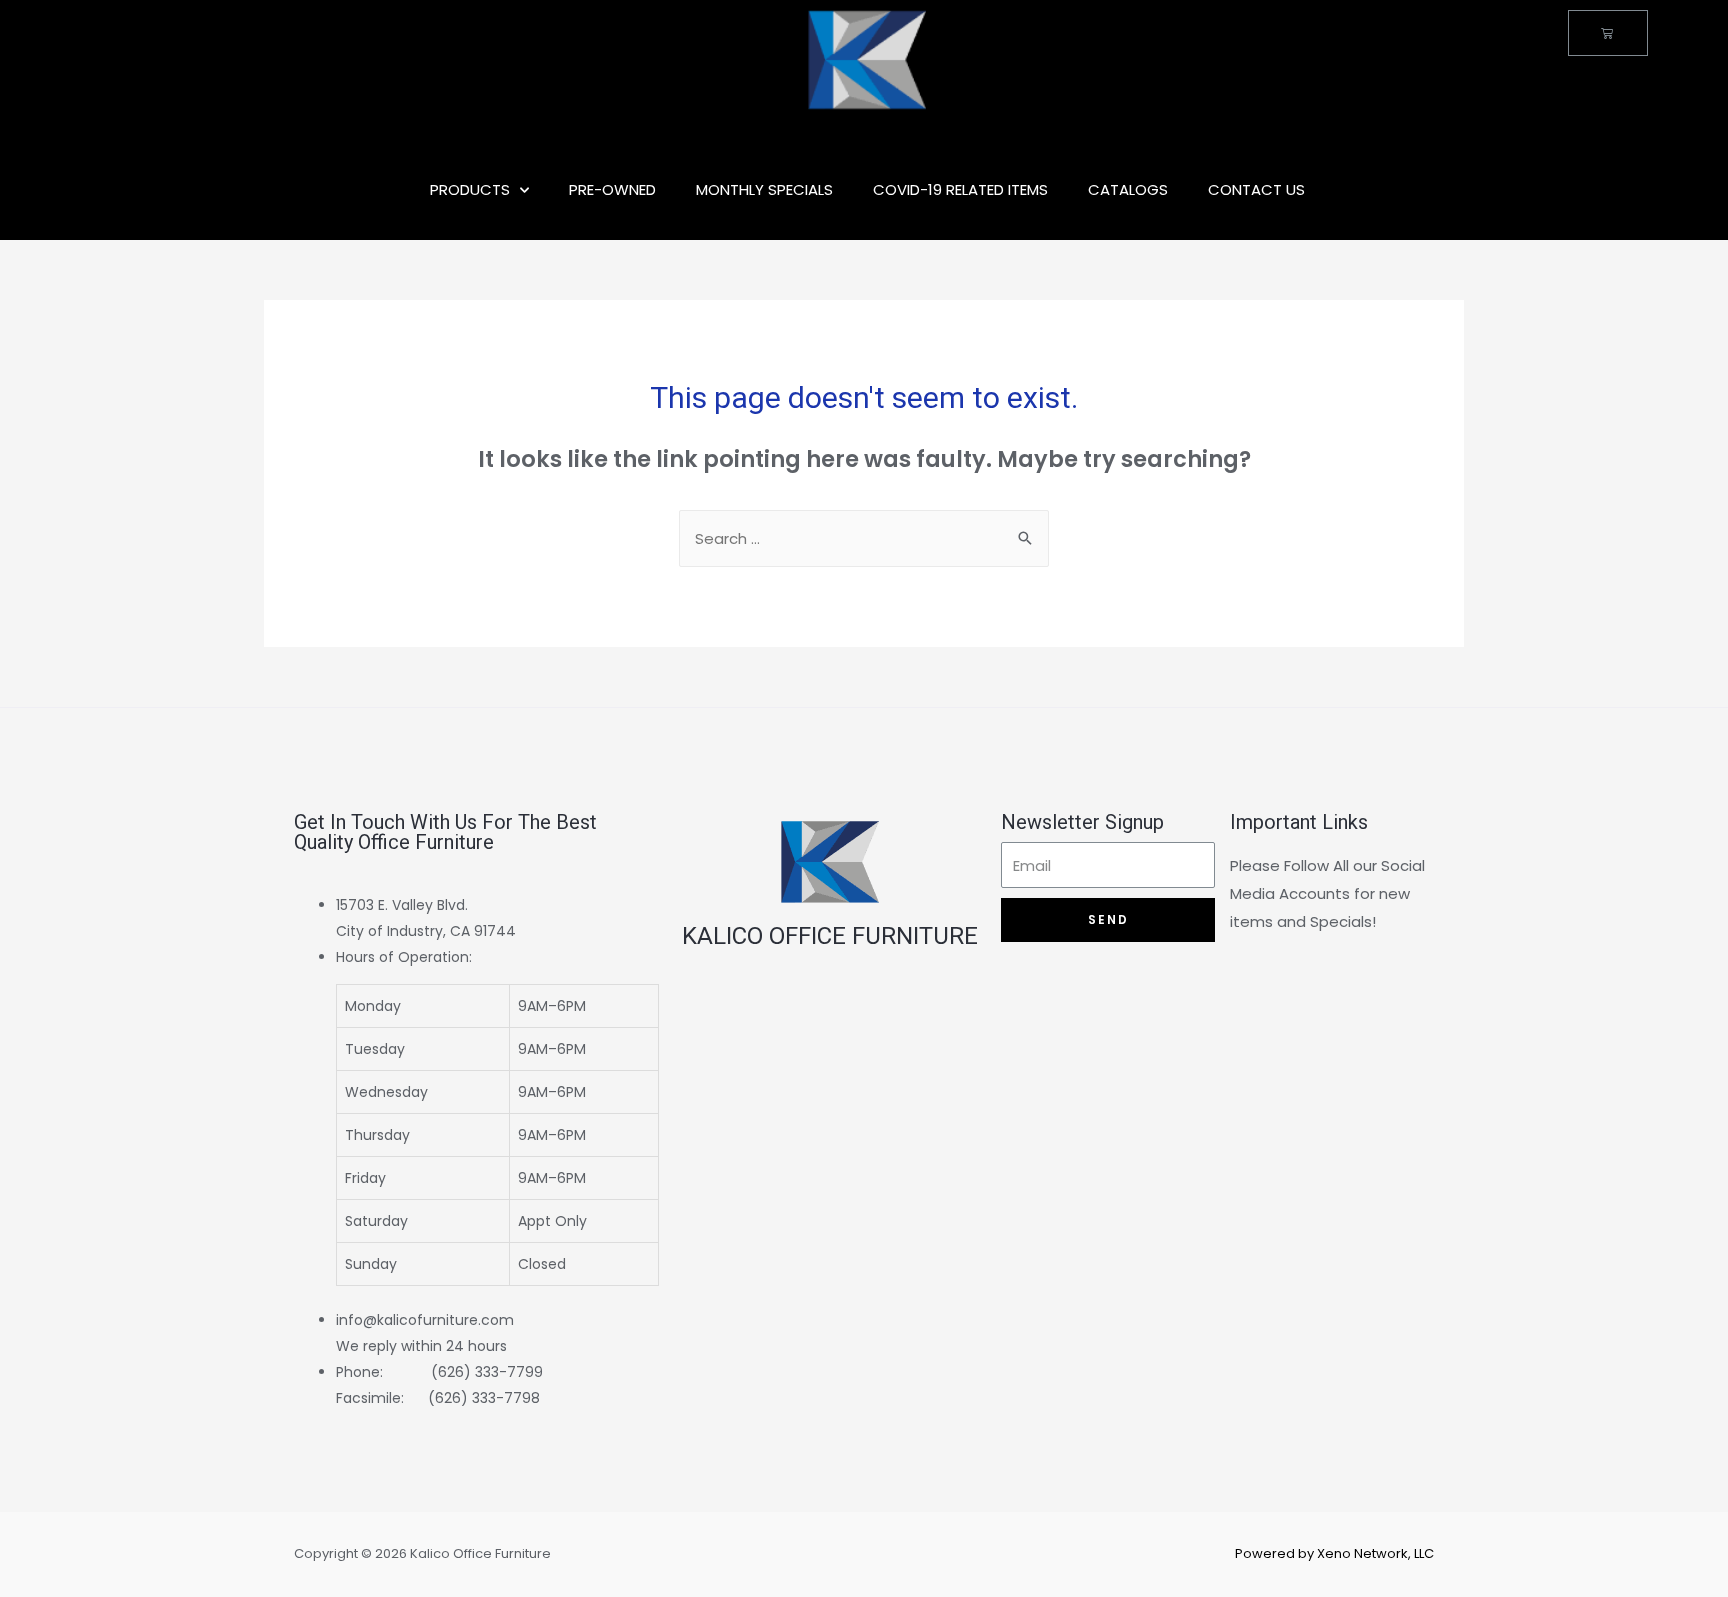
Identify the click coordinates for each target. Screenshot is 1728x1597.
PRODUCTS (470, 189)
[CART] (1608, 33)
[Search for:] (864, 538)
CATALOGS (1128, 189)
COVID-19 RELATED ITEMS (960, 189)
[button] (497, 1115)
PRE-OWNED (612, 189)
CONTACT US (1256, 189)
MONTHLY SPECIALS (764, 189)
